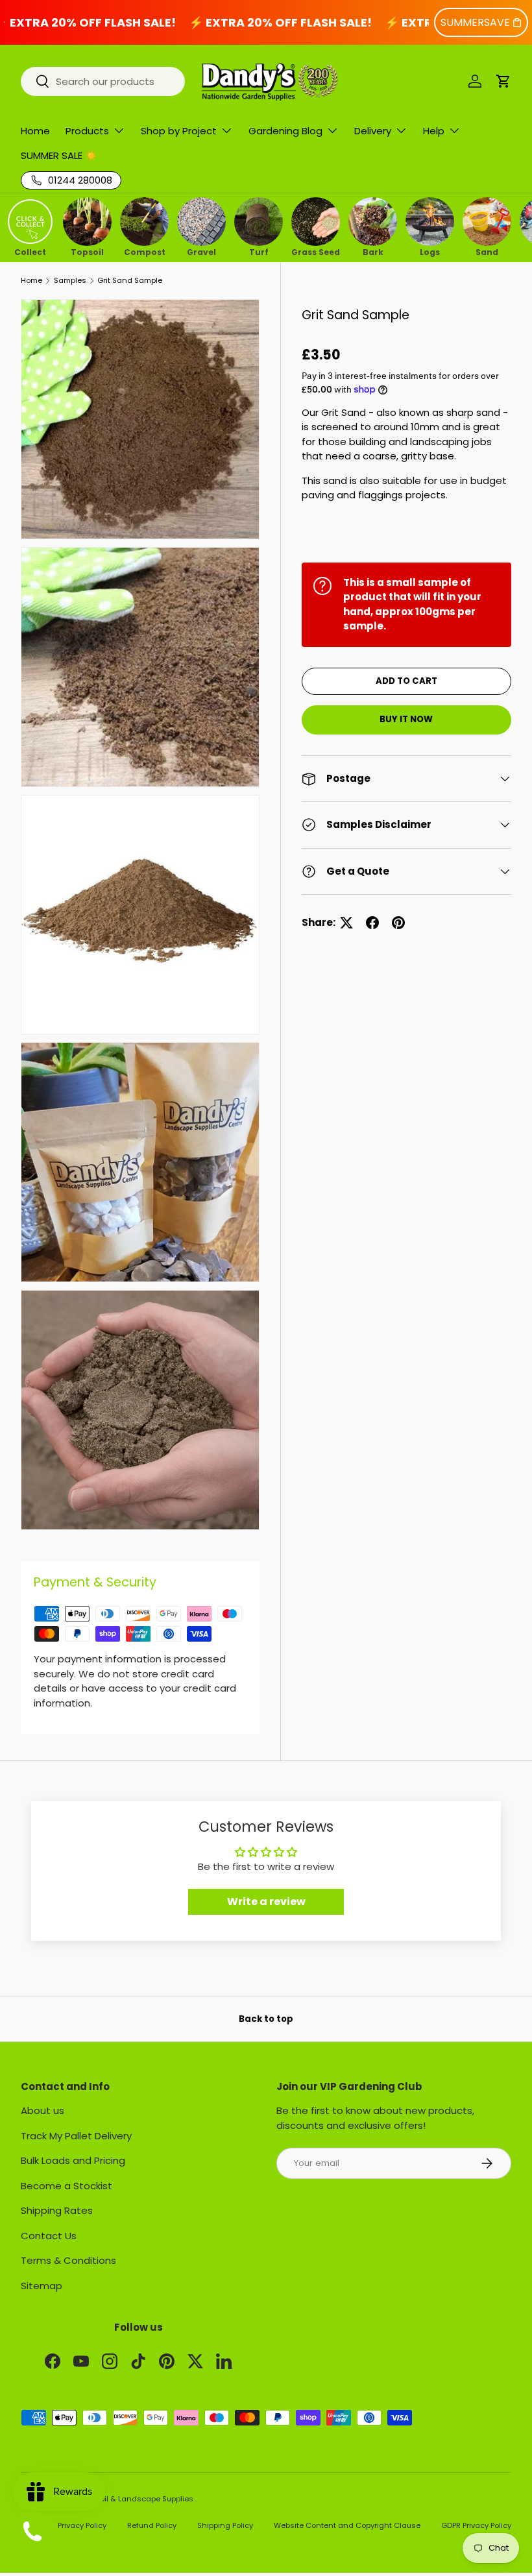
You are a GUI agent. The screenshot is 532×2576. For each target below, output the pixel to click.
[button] (503, 81)
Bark (373, 251)
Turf (259, 251)
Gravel (201, 251)
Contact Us (49, 2236)
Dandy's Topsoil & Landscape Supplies (123, 2499)
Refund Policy (152, 2525)
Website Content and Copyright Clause (347, 2525)
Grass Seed (316, 251)
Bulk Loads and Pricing (73, 2160)
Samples (70, 281)
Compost (145, 251)
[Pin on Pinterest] (398, 923)
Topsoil (87, 251)
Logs (430, 251)
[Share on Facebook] (372, 923)
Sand (487, 251)
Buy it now (406, 719)
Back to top (266, 2019)
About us (42, 2110)
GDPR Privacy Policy (476, 2525)
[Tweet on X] (346, 923)
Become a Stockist (66, 2186)
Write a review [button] (266, 1902)
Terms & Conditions (68, 2260)
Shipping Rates (57, 2210)
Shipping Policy (225, 2525)
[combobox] (103, 81)
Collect (30, 251)
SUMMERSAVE (475, 22)
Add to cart (406, 681)
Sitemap (42, 2286)
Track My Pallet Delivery (76, 2136)
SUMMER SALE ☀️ (59, 155)
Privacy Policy (82, 2525)
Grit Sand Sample (130, 281)
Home (35, 131)
